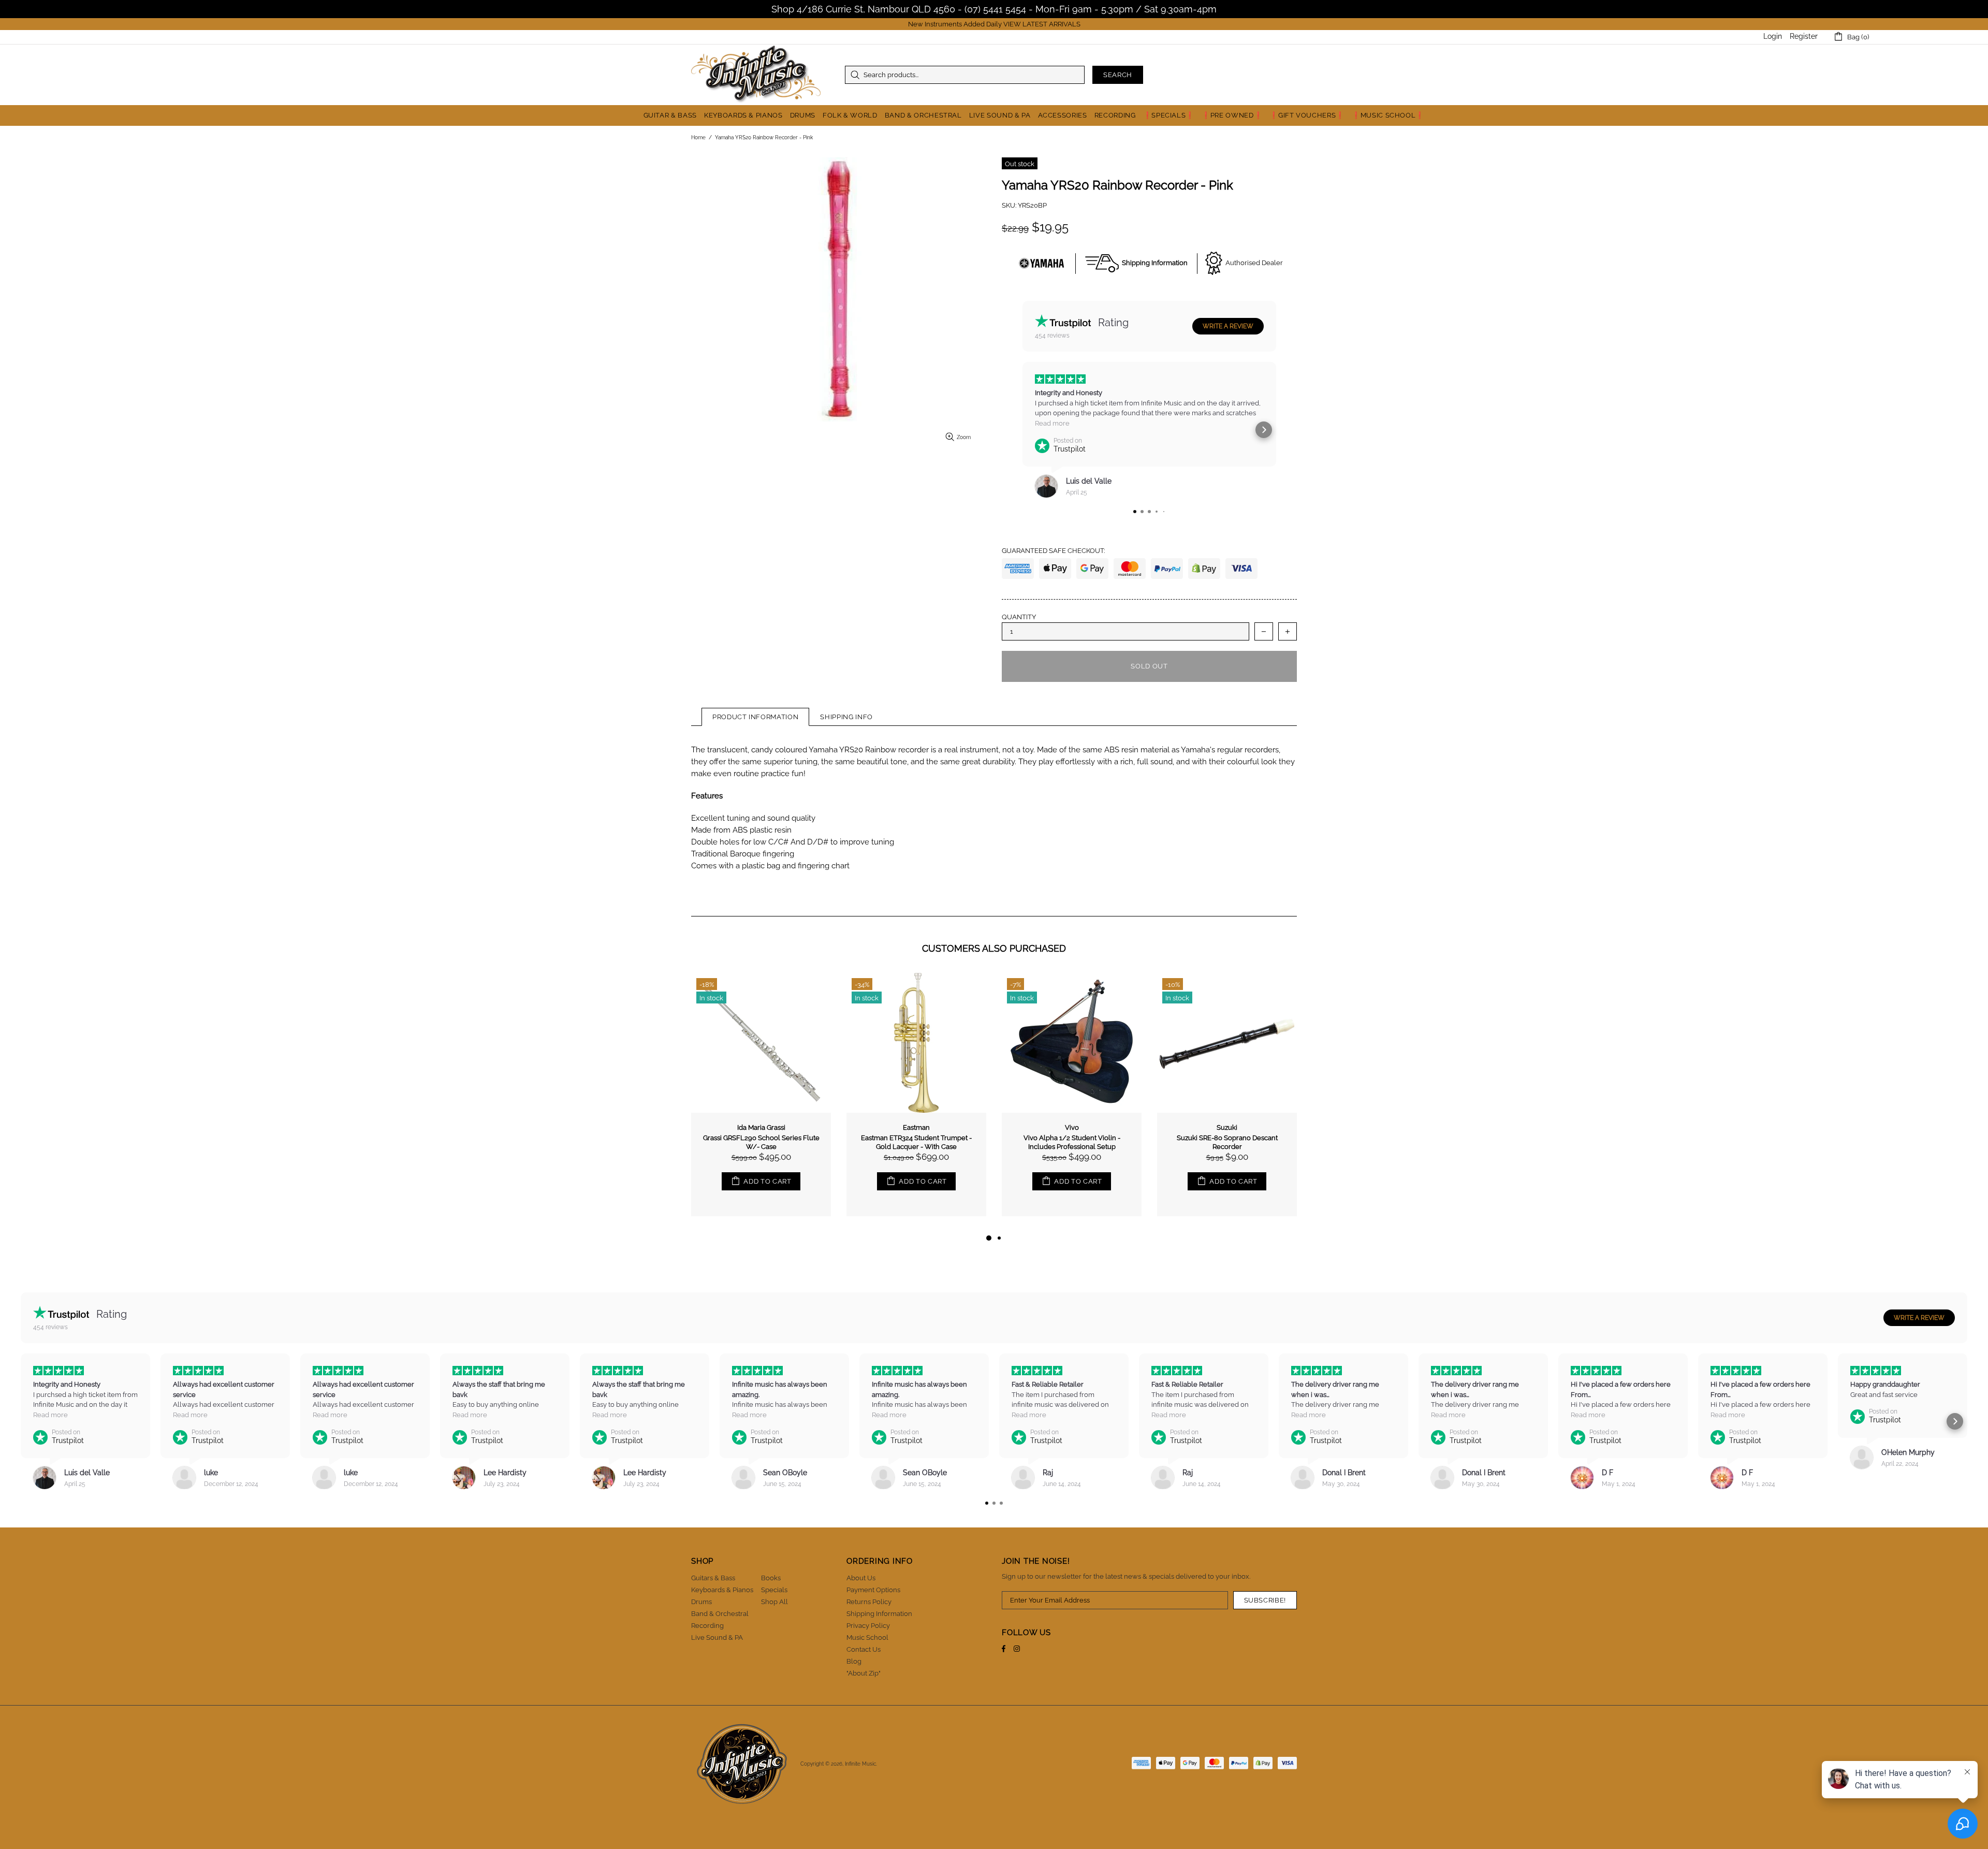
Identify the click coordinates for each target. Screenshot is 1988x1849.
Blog (854, 1661)
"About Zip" (864, 1673)
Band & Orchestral (720, 1614)
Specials (774, 1590)
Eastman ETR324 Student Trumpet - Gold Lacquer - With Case (916, 1142)
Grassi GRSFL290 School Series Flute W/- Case (761, 1142)
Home (698, 137)
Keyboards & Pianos (722, 1590)
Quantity (1019, 617)
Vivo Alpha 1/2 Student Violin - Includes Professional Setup (1072, 1142)
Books (771, 1578)
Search (1118, 75)
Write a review (1228, 326)
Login (1773, 36)
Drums (701, 1602)
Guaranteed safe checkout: (1053, 551)
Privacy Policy (868, 1626)
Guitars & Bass (713, 1578)
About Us (861, 1578)
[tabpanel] (761, 1102)
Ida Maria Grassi (761, 1127)
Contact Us (864, 1649)
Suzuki (1227, 1127)
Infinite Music (756, 75)
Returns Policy (869, 1602)
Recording (707, 1626)
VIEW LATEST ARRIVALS (1042, 24)
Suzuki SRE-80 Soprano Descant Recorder (1227, 1142)
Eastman (916, 1127)
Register (1804, 36)
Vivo (1072, 1127)
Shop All (774, 1602)
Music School (867, 1637)
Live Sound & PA (717, 1637)
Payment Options (873, 1590)
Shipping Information (879, 1614)
